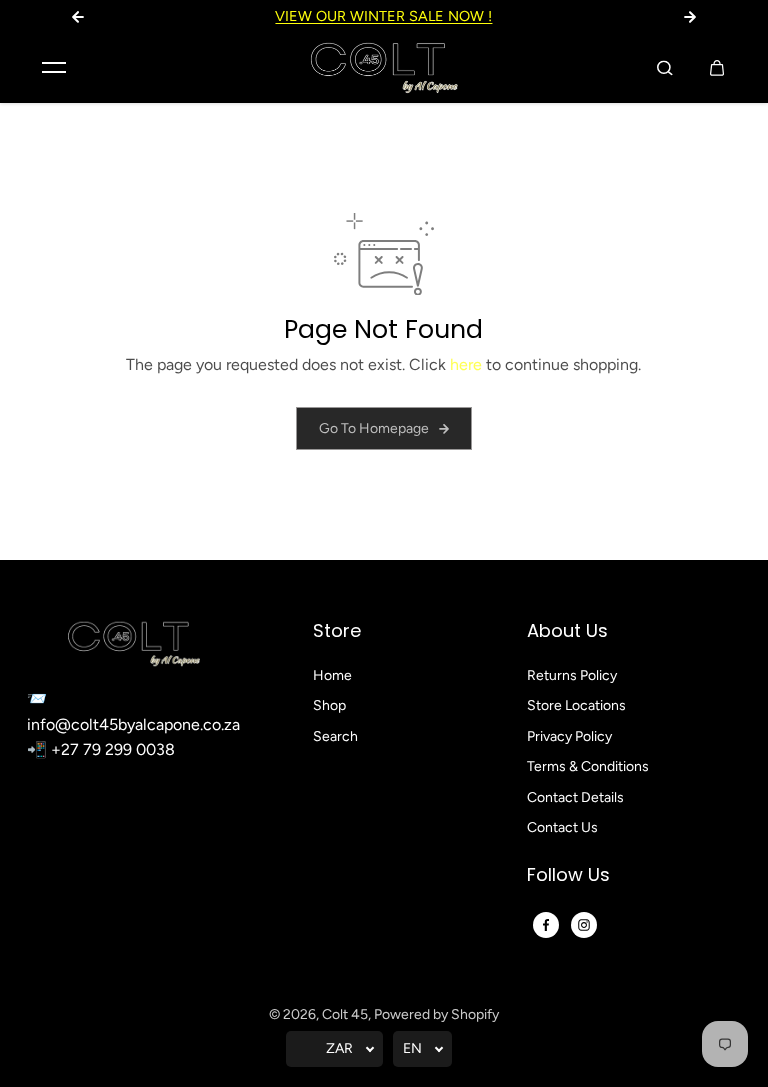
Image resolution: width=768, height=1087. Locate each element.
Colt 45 (345, 1014)
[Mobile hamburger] (54, 68)
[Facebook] (546, 925)
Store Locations (576, 705)
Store (337, 631)
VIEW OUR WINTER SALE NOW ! (383, 16)
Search (335, 736)
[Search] (665, 68)
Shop (329, 705)
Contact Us (562, 827)
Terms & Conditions (588, 766)
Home (332, 675)
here (466, 364)
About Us (567, 631)
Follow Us (568, 875)
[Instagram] (584, 925)
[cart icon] (717, 68)
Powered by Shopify (436, 1014)
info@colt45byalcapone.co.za (133, 724)
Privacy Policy (569, 736)
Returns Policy (572, 675)
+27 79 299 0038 (113, 749)
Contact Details (575, 797)
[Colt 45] (384, 68)
